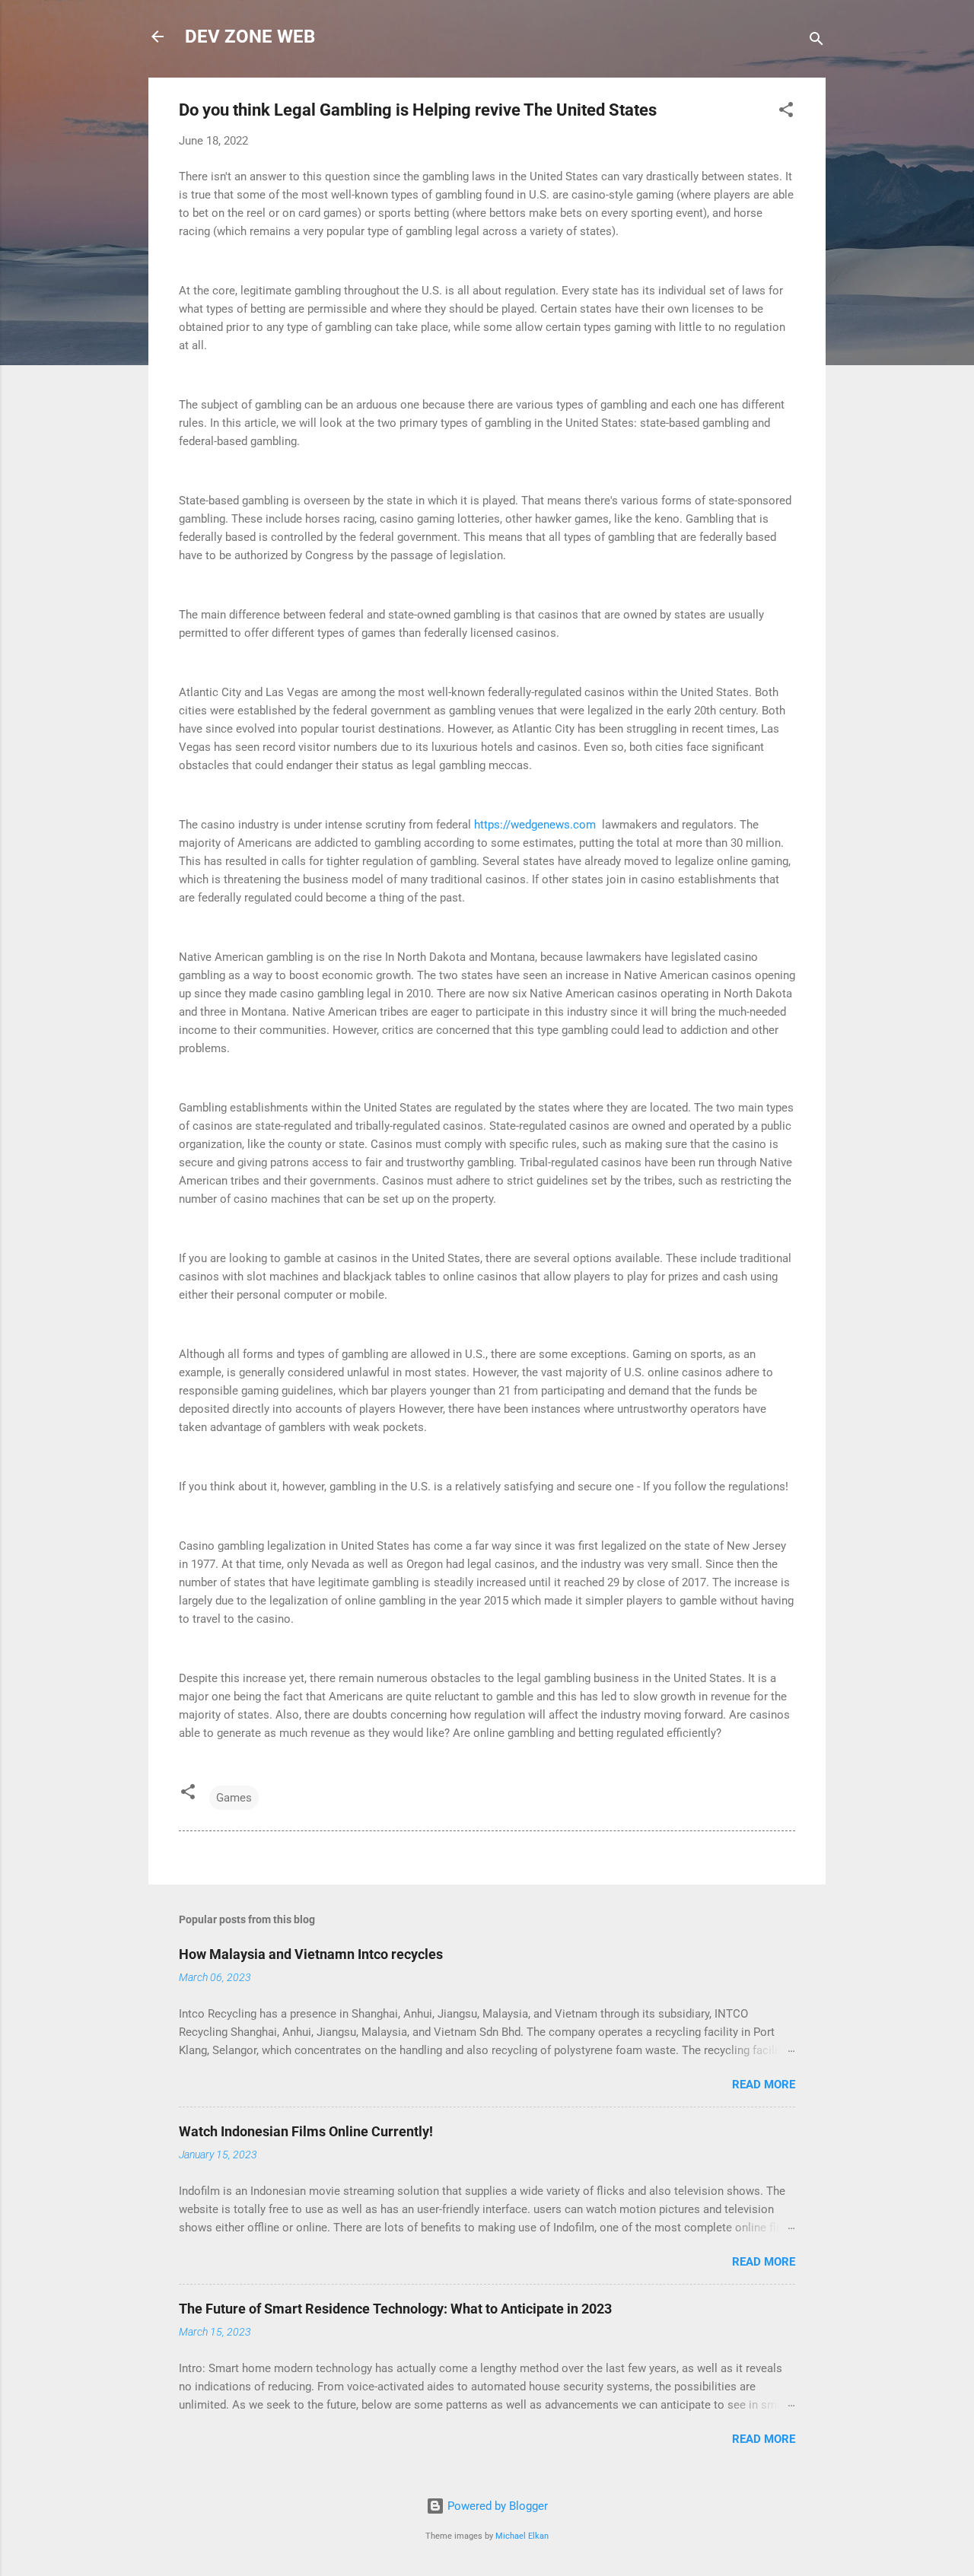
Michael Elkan (522, 2536)
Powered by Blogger (496, 2506)
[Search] (816, 41)
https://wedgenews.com (535, 825)
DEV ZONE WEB (250, 37)
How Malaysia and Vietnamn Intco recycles (311, 1954)
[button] (786, 112)
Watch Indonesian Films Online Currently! (306, 2131)
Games (234, 1798)
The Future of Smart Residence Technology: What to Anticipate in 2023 (395, 2309)
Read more (764, 2085)
